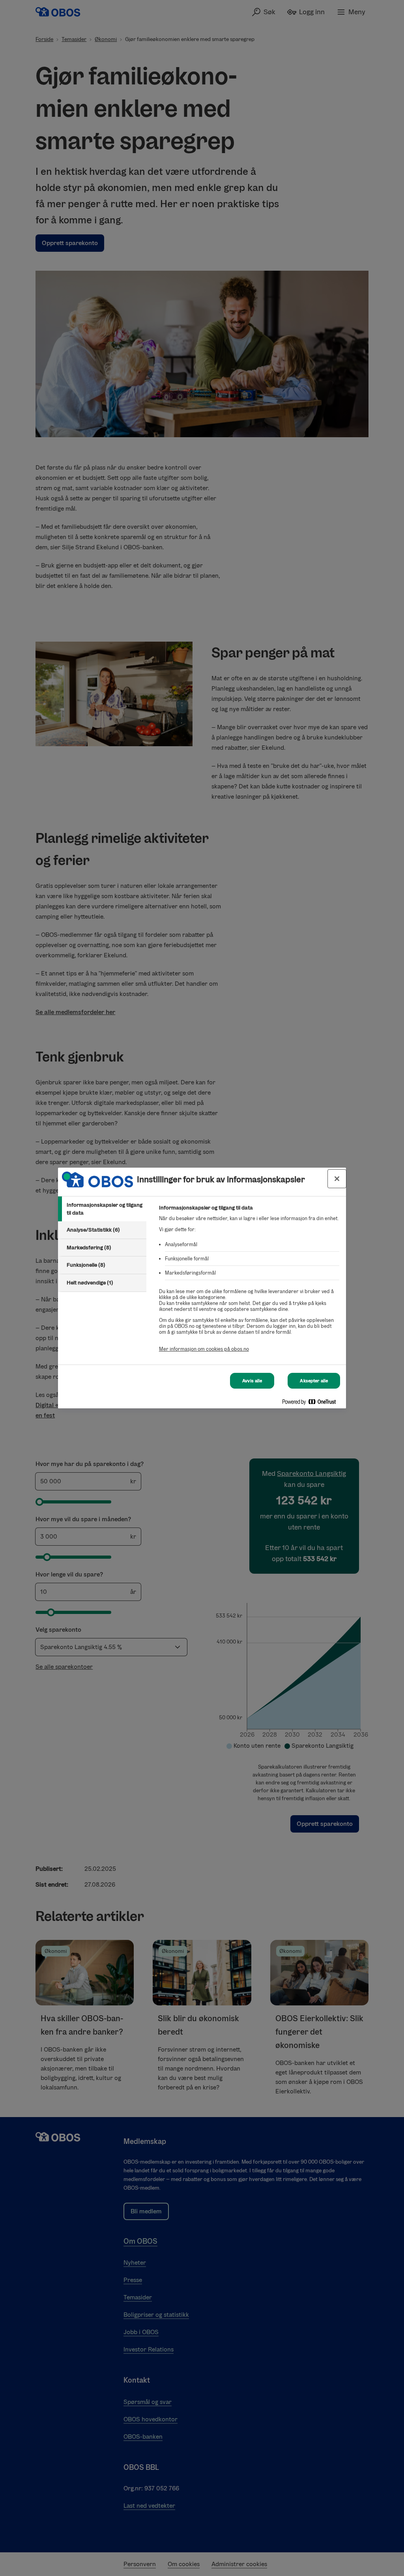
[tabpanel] (249, 1283)
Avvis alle (252, 1381)
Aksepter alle (314, 1381)
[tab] (102, 1209)
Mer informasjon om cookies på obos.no (204, 1349)
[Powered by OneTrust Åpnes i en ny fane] (312, 1403)
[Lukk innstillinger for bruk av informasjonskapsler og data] (337, 1179)
